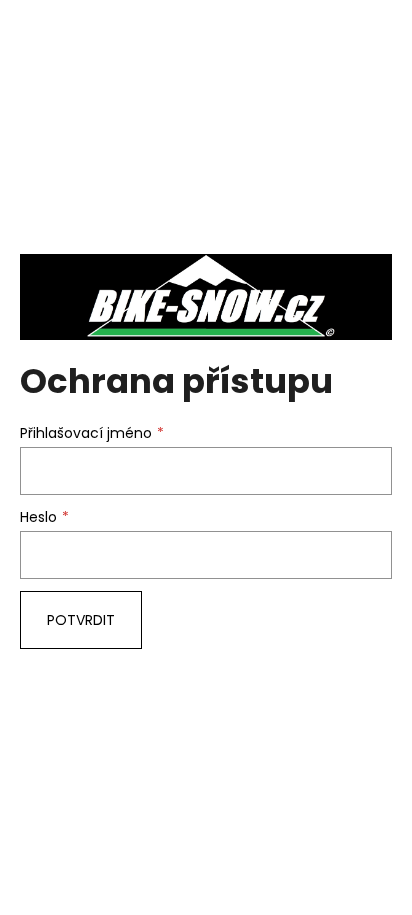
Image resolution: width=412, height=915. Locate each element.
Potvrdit (81, 620)
